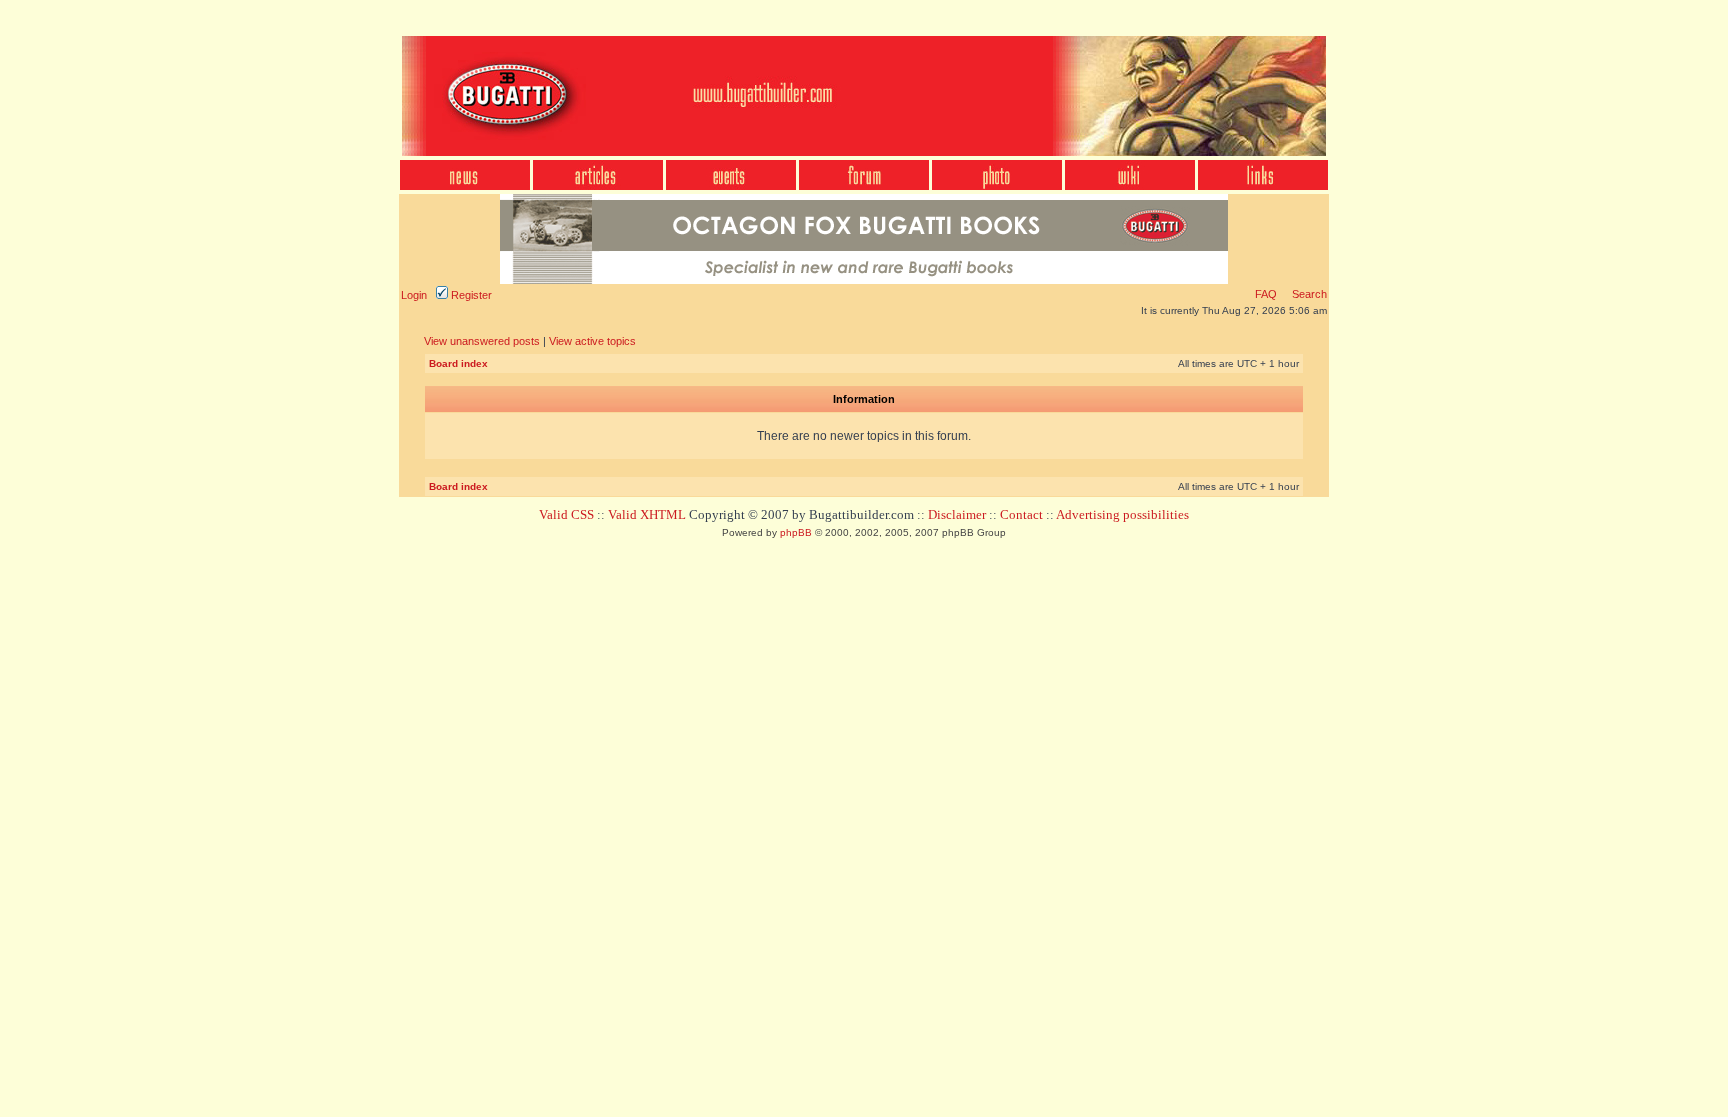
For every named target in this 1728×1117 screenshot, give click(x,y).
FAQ (1266, 294)
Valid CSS (566, 514)
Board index (458, 363)
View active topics (592, 341)
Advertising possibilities (1122, 514)
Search (1308, 294)
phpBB (796, 532)
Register (470, 295)
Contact (1021, 514)
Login (414, 295)
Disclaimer (957, 514)
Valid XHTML (647, 514)
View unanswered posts (482, 341)
